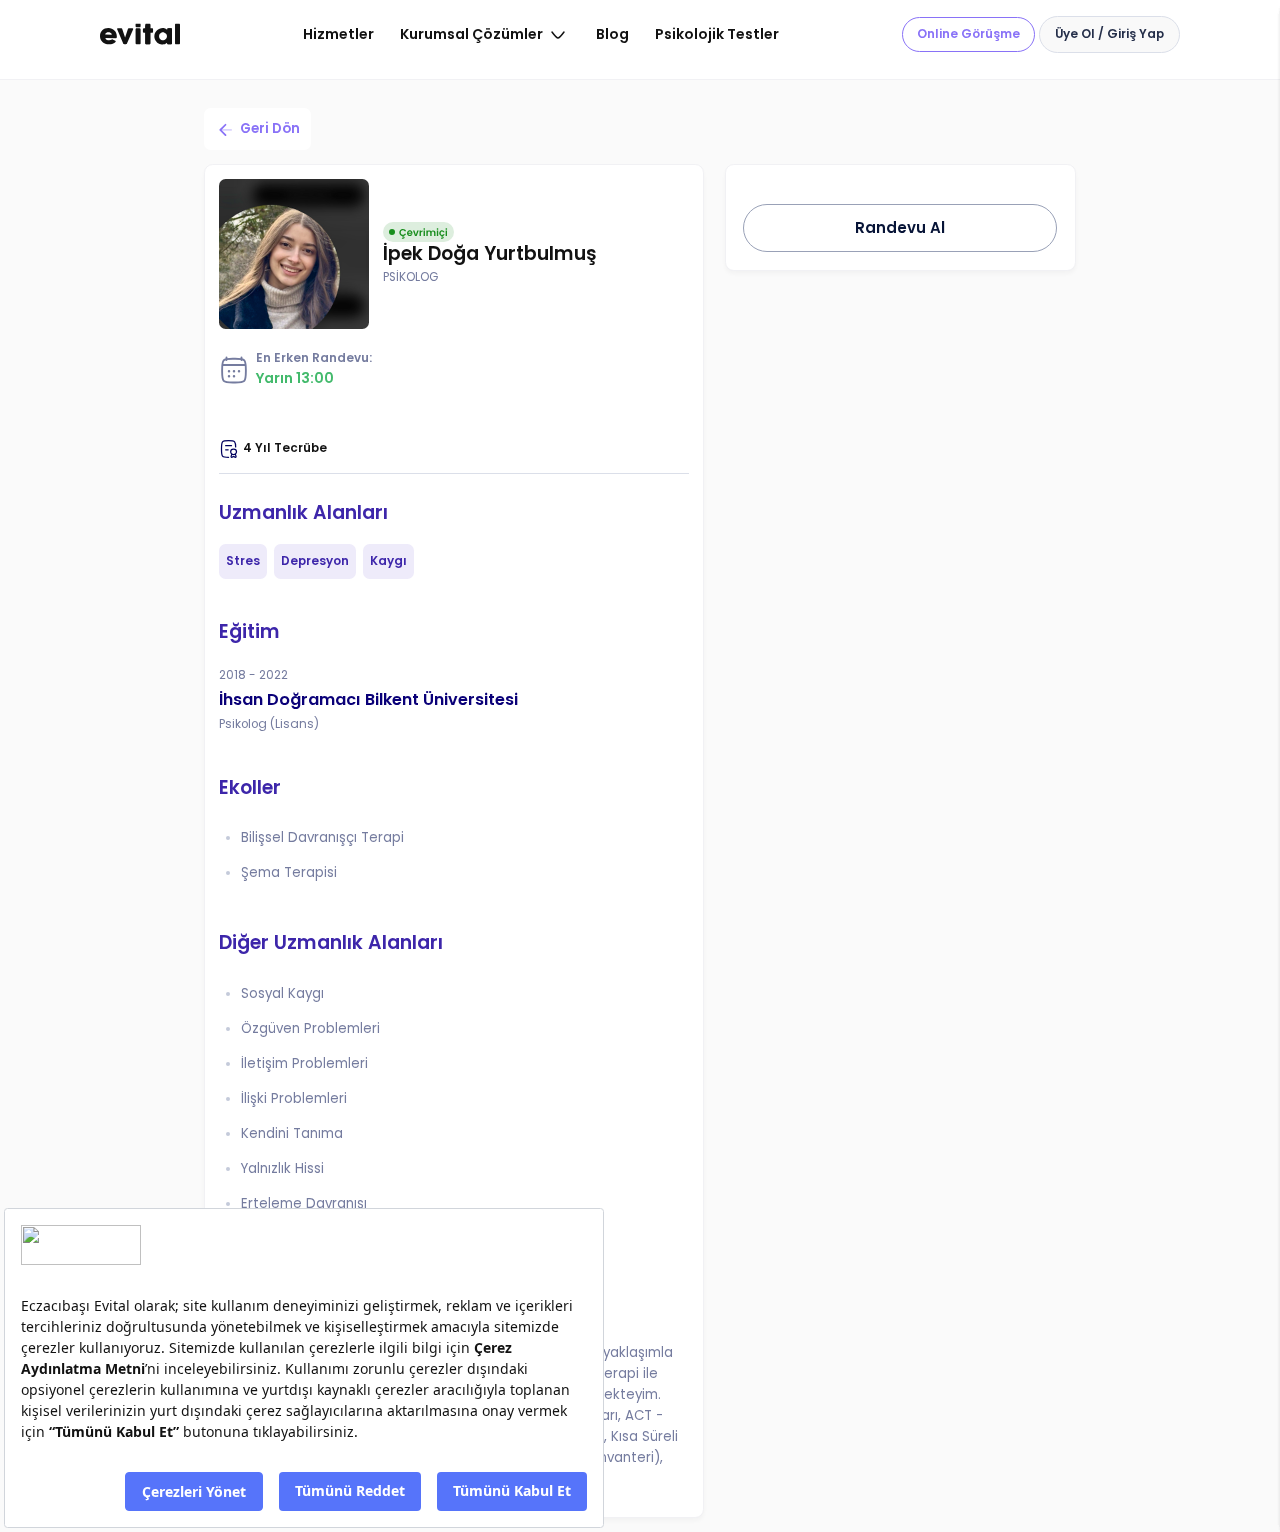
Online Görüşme (968, 34)
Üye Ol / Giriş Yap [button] (1109, 34)
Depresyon (315, 561)
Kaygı (388, 561)
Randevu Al (900, 227)
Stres (243, 561)
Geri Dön (270, 128)
